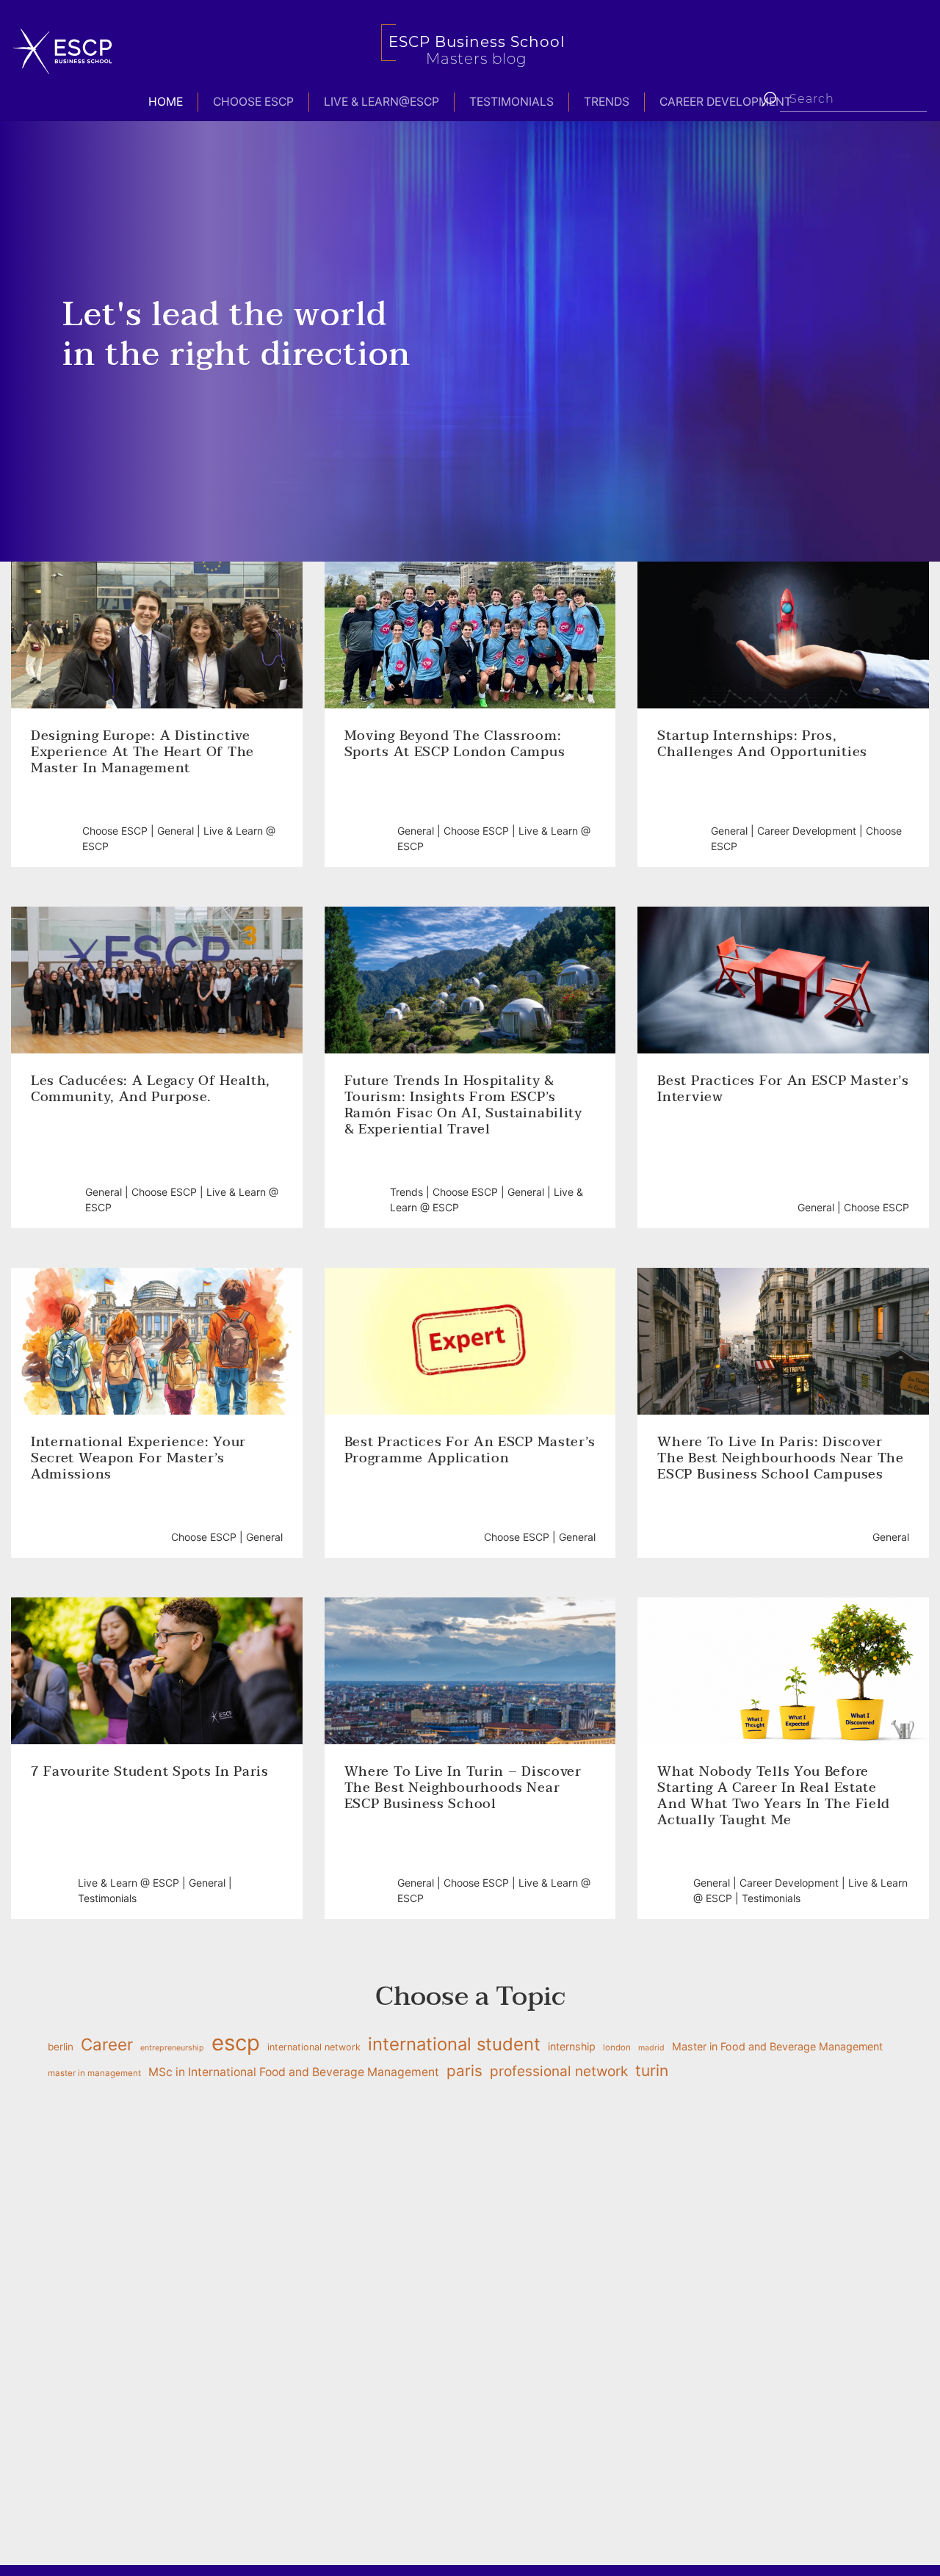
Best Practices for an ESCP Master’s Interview (783, 1089)
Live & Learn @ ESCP (129, 1883)
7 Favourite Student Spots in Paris (150, 1772)
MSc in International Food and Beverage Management (294, 2072)
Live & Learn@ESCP (382, 102)
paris (464, 2071)
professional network (559, 2071)
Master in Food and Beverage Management (777, 2046)
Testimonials (511, 102)
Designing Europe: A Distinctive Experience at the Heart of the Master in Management (142, 752)
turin (652, 2071)
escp (236, 2043)
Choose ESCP (253, 102)
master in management (94, 2073)
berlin (61, 2047)
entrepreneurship (172, 2048)
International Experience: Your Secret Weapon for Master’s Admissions (138, 1459)
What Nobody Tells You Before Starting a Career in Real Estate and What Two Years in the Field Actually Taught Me (774, 1796)
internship (572, 2046)
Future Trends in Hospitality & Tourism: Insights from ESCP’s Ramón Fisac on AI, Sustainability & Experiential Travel (463, 1106)
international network (314, 2047)
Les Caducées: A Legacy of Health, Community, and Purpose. (151, 1089)
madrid (651, 2048)
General (176, 831)
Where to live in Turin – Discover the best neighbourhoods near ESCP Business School (463, 1788)
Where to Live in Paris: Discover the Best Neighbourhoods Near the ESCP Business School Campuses (780, 1459)
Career (107, 2044)
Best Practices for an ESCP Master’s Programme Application (470, 1451)
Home (166, 102)
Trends (607, 102)
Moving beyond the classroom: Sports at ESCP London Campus (457, 744)
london (617, 2047)
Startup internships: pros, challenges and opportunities (762, 744)
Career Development (726, 102)
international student (454, 2044)
